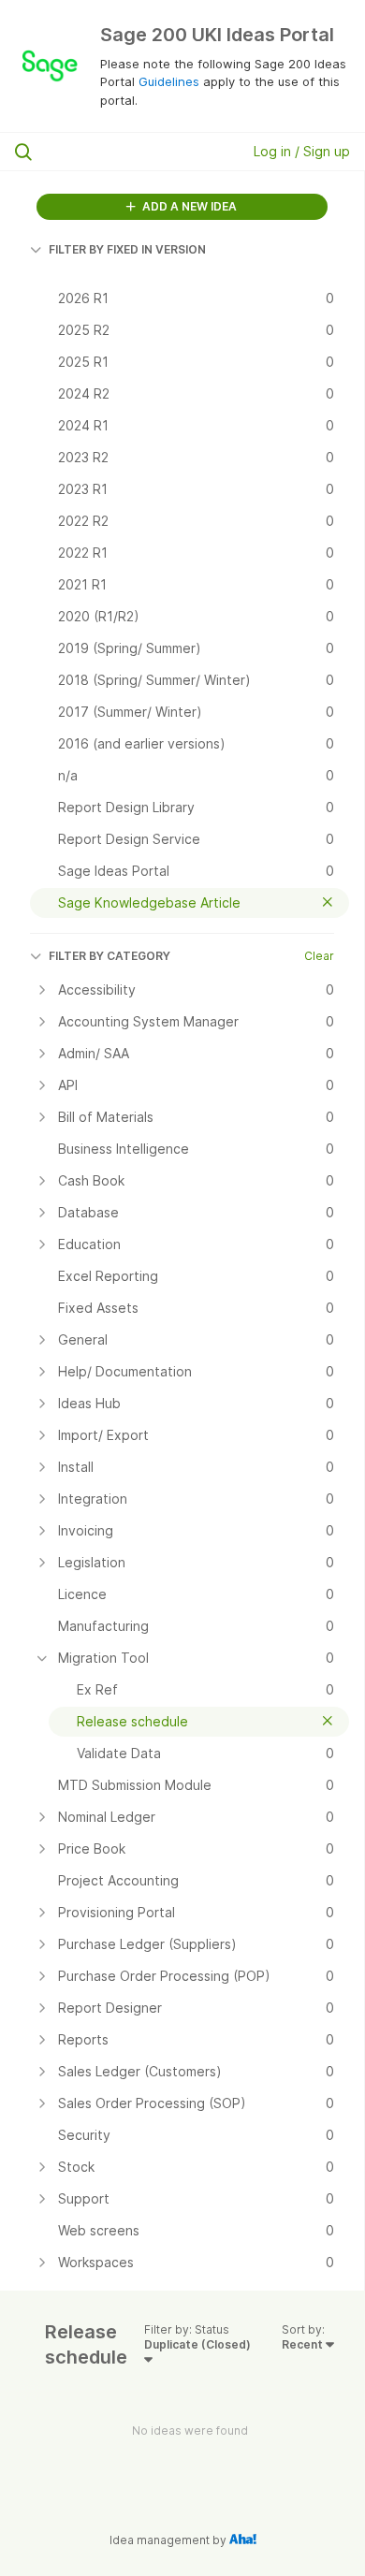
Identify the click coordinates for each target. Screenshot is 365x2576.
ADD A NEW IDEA (188, 206)
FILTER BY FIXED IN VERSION (127, 249)
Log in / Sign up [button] (302, 151)
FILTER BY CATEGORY (109, 956)
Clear (319, 956)
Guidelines (169, 81)
